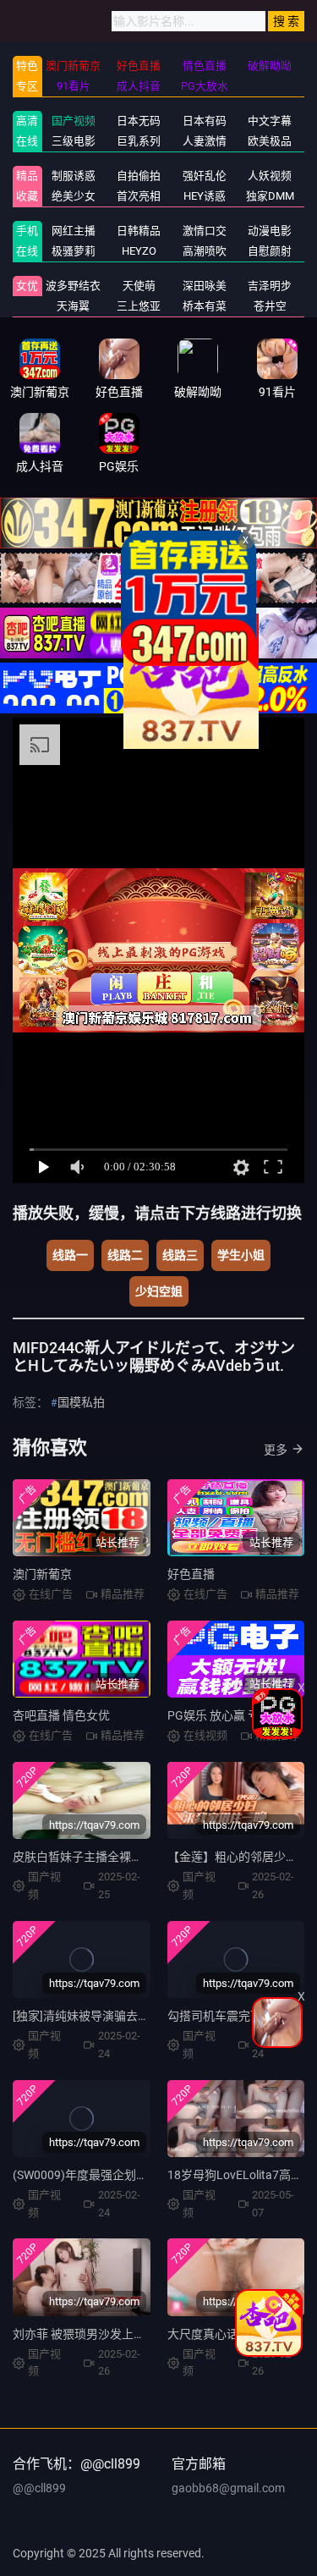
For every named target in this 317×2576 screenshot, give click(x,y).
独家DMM (270, 196)
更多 (276, 1450)
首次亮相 (139, 196)
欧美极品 (270, 141)
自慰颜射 (270, 251)
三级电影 (74, 141)
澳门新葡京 (42, 1574)
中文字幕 (270, 121)
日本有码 (205, 121)
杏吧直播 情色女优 (61, 1715)
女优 (27, 286)
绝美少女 (74, 196)
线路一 (70, 1255)
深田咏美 (205, 286)
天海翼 (73, 306)
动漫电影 (270, 231)
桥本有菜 (205, 306)
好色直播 (191, 1574)
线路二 (125, 1255)
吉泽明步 (270, 286)
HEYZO (139, 251)
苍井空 (270, 306)
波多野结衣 (73, 286)
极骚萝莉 (74, 251)
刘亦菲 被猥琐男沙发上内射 (85, 2334)
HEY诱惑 (205, 196)
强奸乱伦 (205, 176)
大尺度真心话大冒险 (221, 2334)
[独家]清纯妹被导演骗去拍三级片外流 (111, 2016)
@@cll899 (39, 2488)
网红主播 (74, 231)
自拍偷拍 (139, 176)
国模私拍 (81, 1402)
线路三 (180, 1255)
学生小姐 (241, 1255)
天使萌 (139, 286)
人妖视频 (270, 176)
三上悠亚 (139, 306)
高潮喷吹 (205, 251)
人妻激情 (205, 141)
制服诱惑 (74, 176)
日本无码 (139, 121)
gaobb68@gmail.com (228, 2488)
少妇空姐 (159, 1291)
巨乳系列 (139, 141)
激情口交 (205, 231)
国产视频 (74, 121)
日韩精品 (139, 231)
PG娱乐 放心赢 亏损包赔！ (237, 1715)
